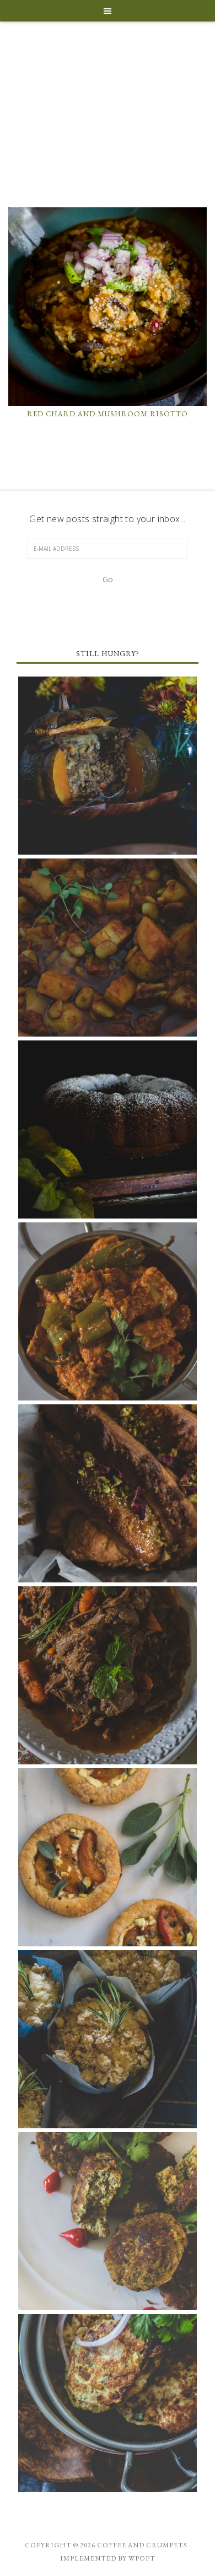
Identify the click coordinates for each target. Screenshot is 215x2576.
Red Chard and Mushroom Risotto (108, 414)
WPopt (142, 2558)
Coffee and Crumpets (108, 124)
